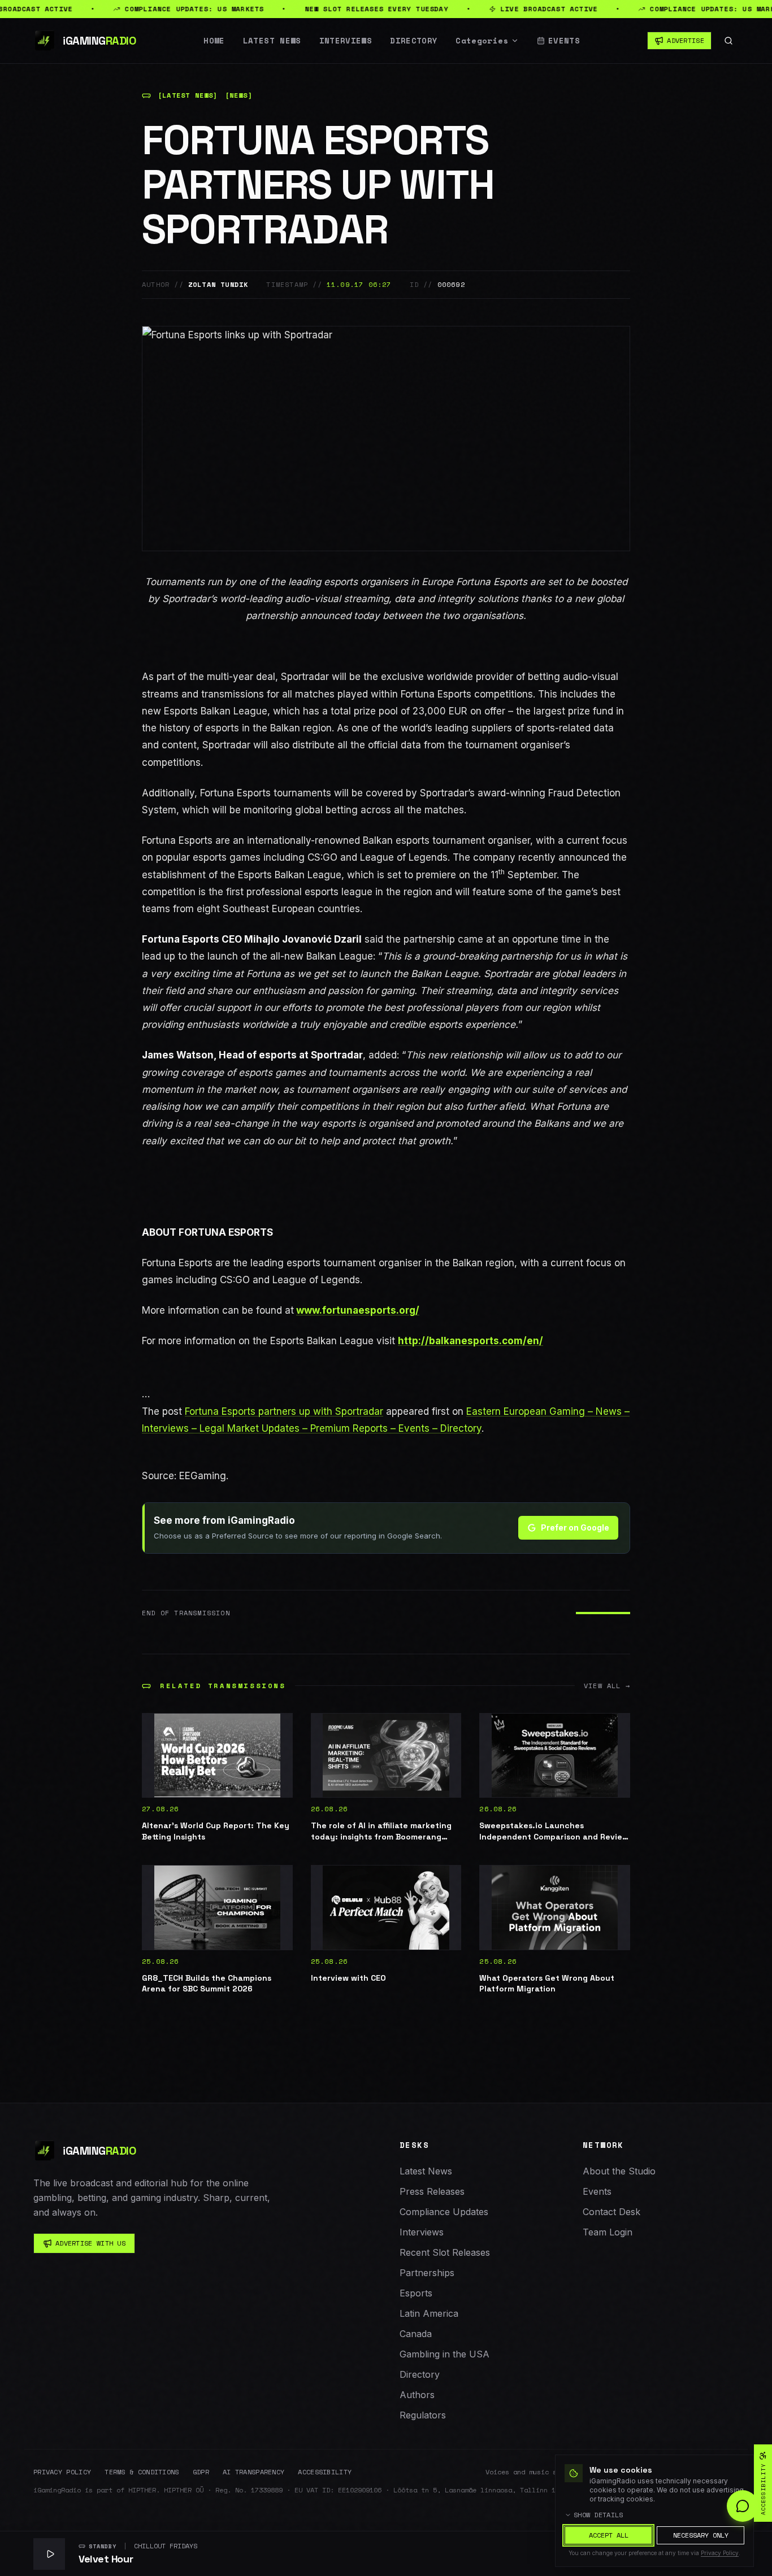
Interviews (346, 41)
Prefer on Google (575, 1527)
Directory (414, 41)
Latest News (272, 41)
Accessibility (325, 2472)
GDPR (201, 2472)
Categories (482, 41)
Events (564, 41)
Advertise (686, 40)
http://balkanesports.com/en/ (470, 1341)
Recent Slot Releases (445, 2252)
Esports (416, 2293)
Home (214, 41)
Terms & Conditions (142, 2472)
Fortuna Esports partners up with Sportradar (284, 1411)
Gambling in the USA (444, 2354)
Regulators (423, 2415)
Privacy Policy (62, 2472)
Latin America (429, 2313)
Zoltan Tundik (218, 285)
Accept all (609, 2535)
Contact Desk (611, 2212)
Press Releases (432, 2191)
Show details (598, 2515)
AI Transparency (254, 2472)
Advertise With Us (90, 2243)
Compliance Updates (444, 2212)
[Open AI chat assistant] (743, 2506)
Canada (416, 2334)
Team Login (608, 2232)
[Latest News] (188, 95)
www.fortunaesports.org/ (358, 1310)
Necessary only (701, 2535)
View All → (607, 1686)
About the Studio (619, 2171)
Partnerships (427, 2273)
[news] (239, 95)
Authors (417, 2395)
